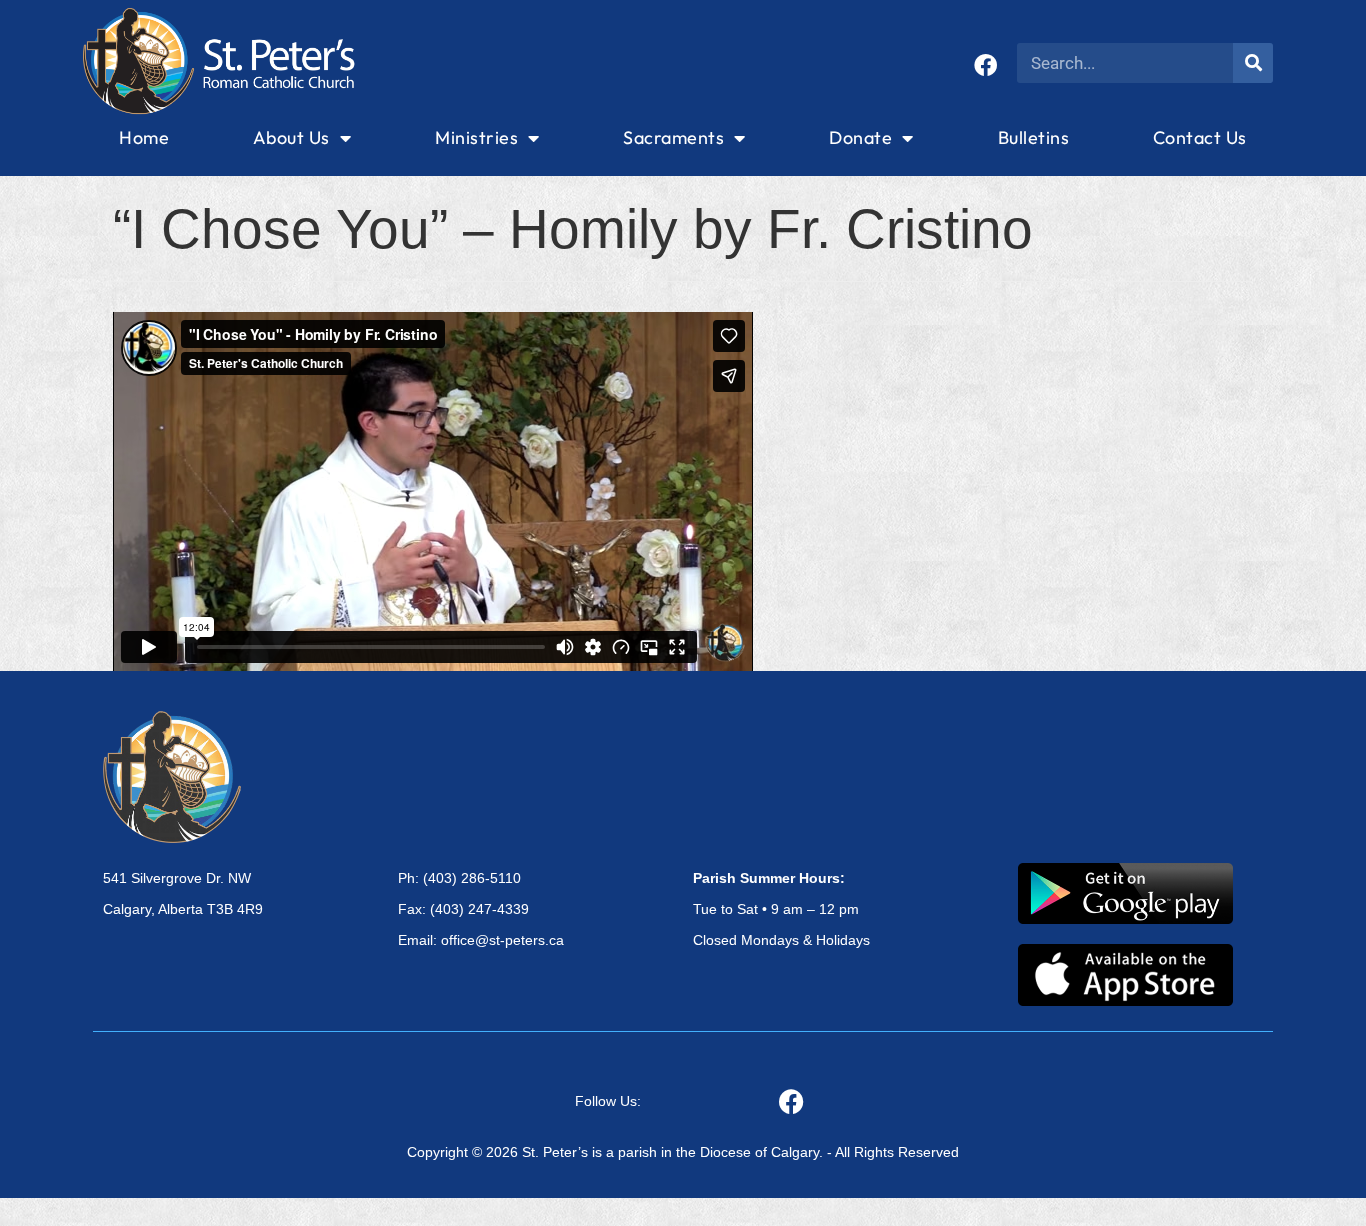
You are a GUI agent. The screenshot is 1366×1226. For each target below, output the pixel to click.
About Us (291, 137)
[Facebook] (985, 65)
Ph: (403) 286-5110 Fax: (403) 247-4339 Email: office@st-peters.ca (481, 909)
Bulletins (1034, 137)
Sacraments (673, 137)
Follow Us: (608, 1101)
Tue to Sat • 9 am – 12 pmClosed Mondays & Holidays (781, 909)
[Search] (1253, 63)
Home (144, 137)
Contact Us (1200, 137)
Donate (860, 137)
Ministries (476, 137)
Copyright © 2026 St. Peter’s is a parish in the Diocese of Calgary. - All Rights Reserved (683, 1152)
